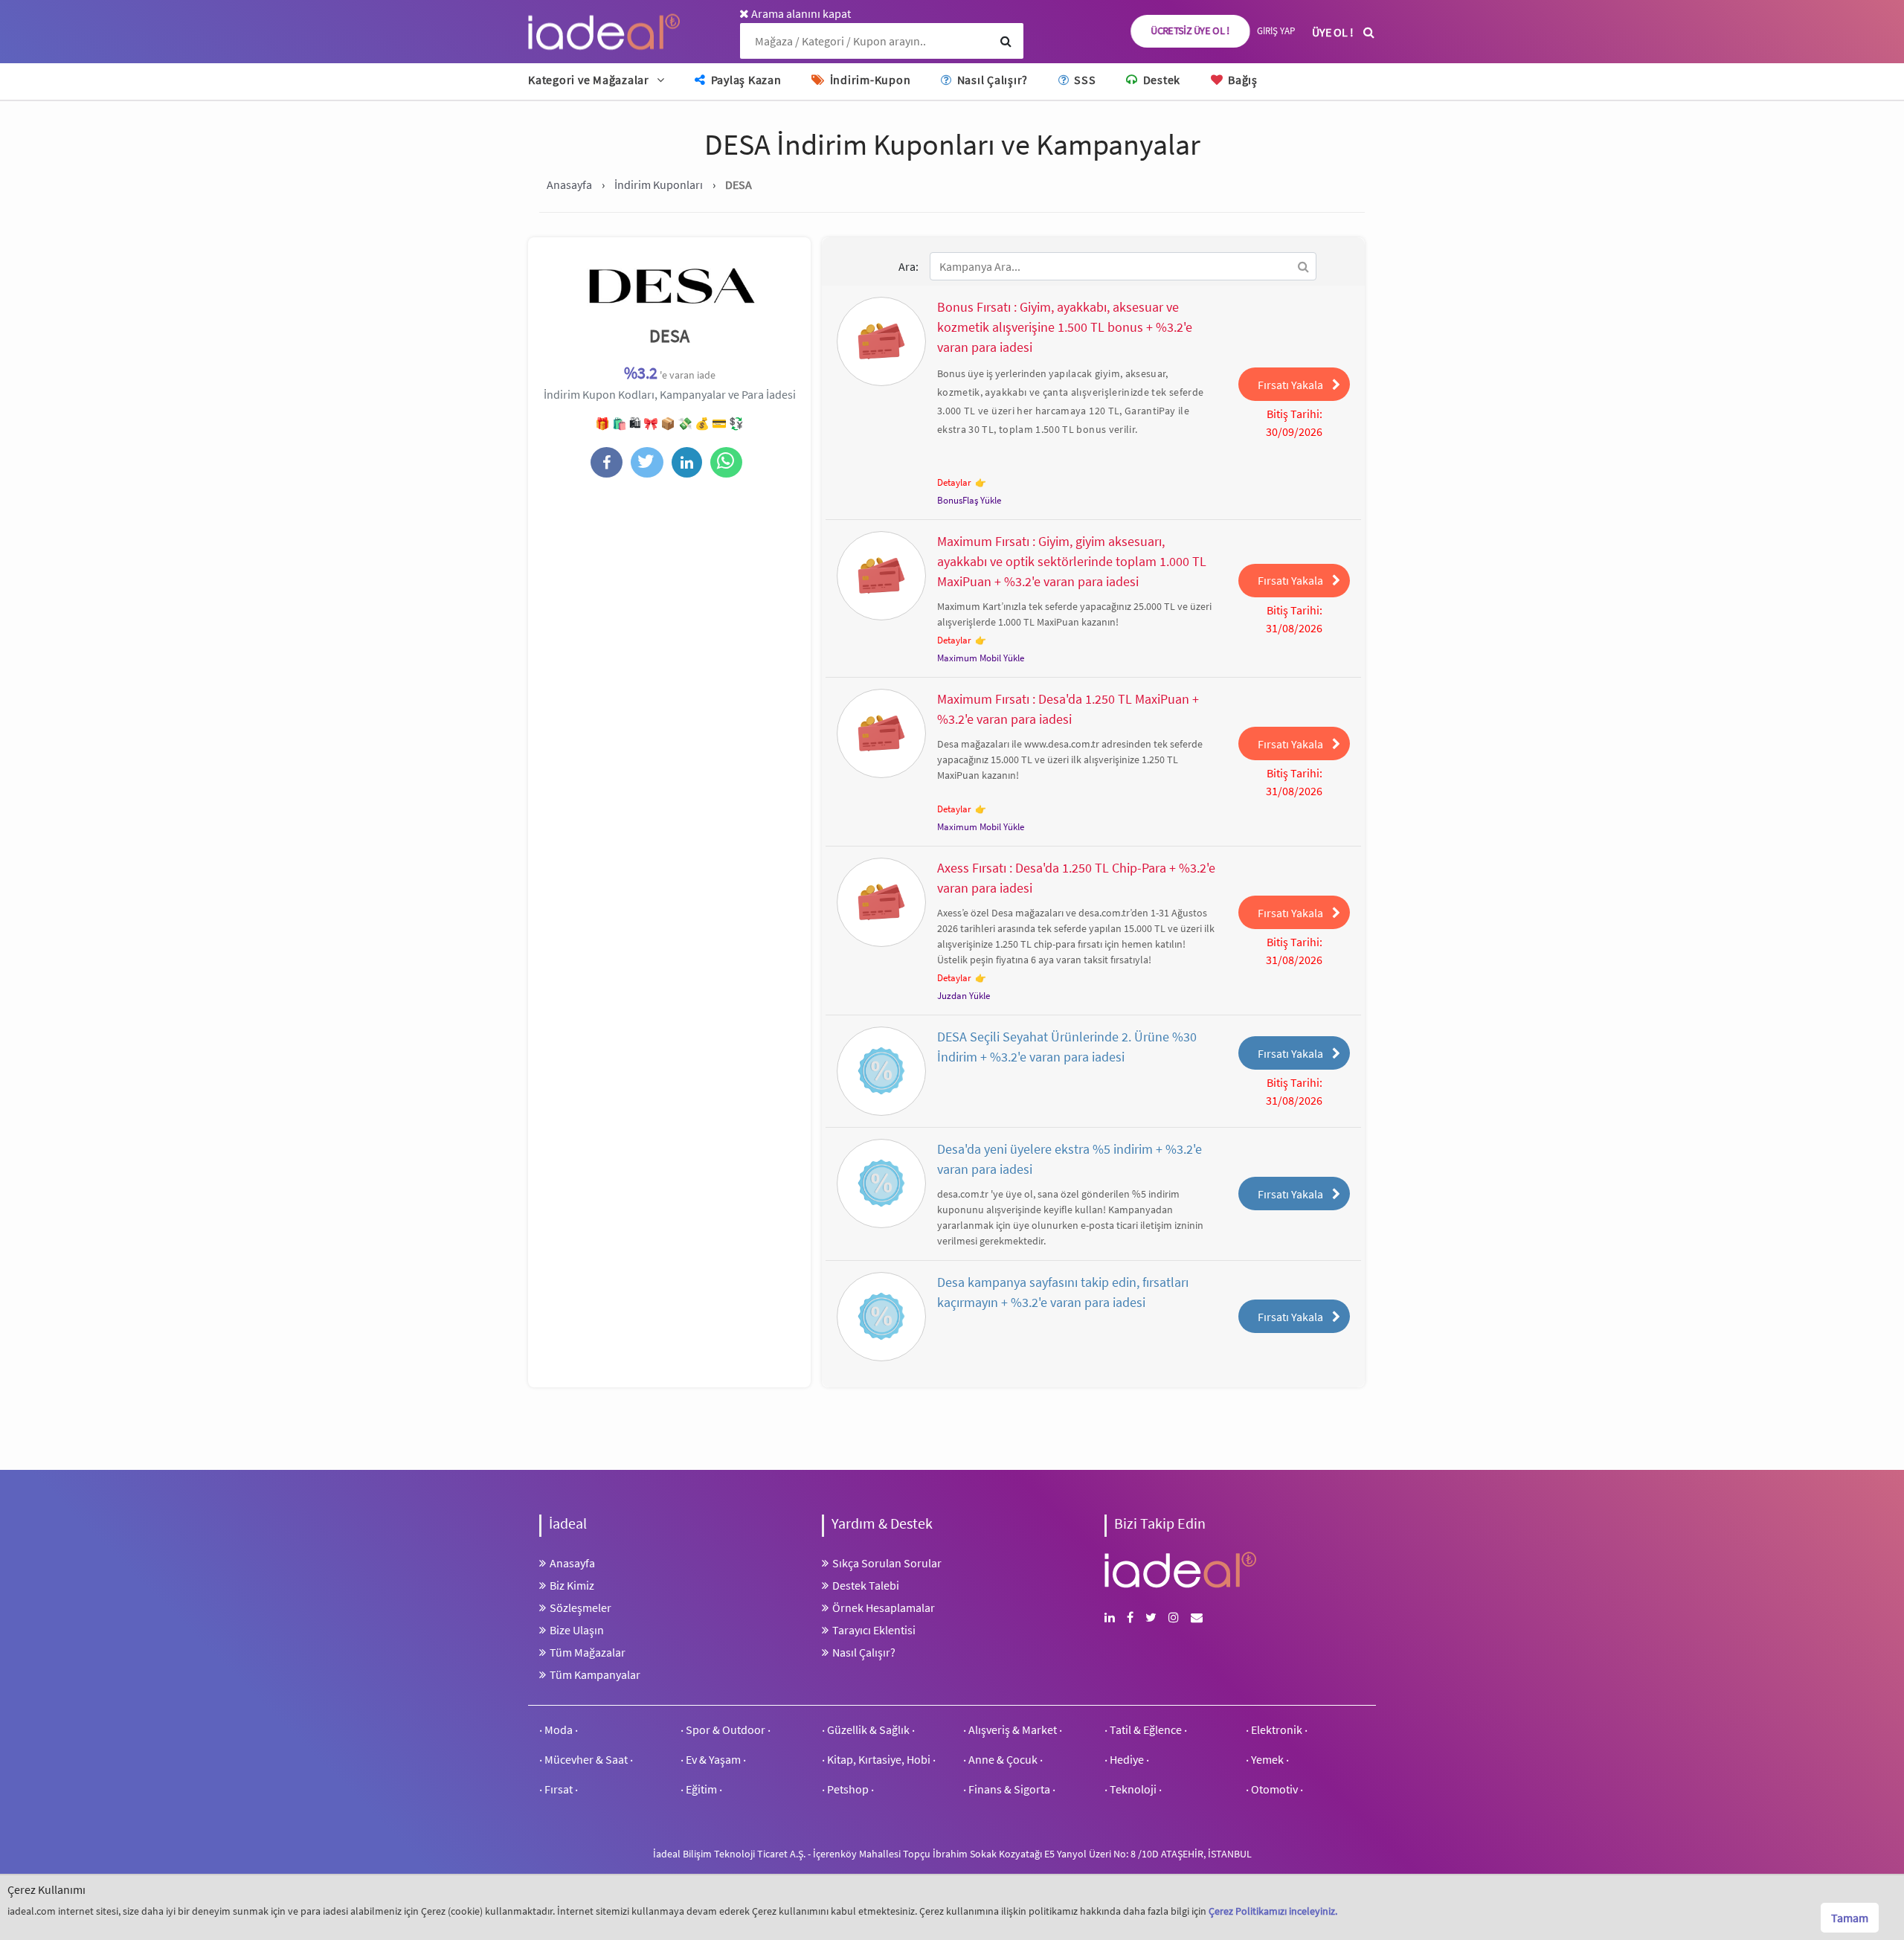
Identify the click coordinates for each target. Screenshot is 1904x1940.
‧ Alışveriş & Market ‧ (1013, 1729)
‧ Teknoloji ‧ (1133, 1789)
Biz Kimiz (572, 1585)
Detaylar (954, 482)
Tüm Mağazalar (588, 1652)
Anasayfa (572, 1563)
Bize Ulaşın (577, 1630)
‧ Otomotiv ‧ (1274, 1789)
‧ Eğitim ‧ (701, 1789)
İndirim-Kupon (869, 80)
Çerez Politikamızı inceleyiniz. (1273, 1911)
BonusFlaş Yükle (969, 500)
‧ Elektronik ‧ (1277, 1729)
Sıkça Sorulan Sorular (887, 1563)
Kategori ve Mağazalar (589, 80)
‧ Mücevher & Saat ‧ (586, 1759)
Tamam (1850, 1918)
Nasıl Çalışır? (991, 80)
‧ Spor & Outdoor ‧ (726, 1729)
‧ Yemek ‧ (1267, 1759)
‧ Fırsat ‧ (559, 1789)
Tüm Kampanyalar (595, 1674)
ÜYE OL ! (1333, 32)
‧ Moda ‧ (559, 1729)
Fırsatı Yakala (1290, 385)
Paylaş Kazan (745, 80)
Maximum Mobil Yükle (981, 658)
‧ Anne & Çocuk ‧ (1003, 1759)
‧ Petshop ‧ (848, 1789)
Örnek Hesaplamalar (884, 1607)
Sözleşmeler (580, 1607)
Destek (1160, 80)
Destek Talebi (866, 1585)
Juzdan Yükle (964, 996)
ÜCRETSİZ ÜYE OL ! (1191, 31)
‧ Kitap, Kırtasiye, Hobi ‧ (879, 1759)
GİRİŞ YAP (1276, 31)
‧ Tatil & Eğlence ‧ (1146, 1729)
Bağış (1241, 80)
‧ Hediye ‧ (1127, 1759)
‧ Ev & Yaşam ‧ (713, 1759)
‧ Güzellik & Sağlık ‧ (868, 1729)
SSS (1083, 80)
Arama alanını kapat (800, 13)
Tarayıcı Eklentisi (874, 1630)
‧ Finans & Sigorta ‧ (1009, 1789)
